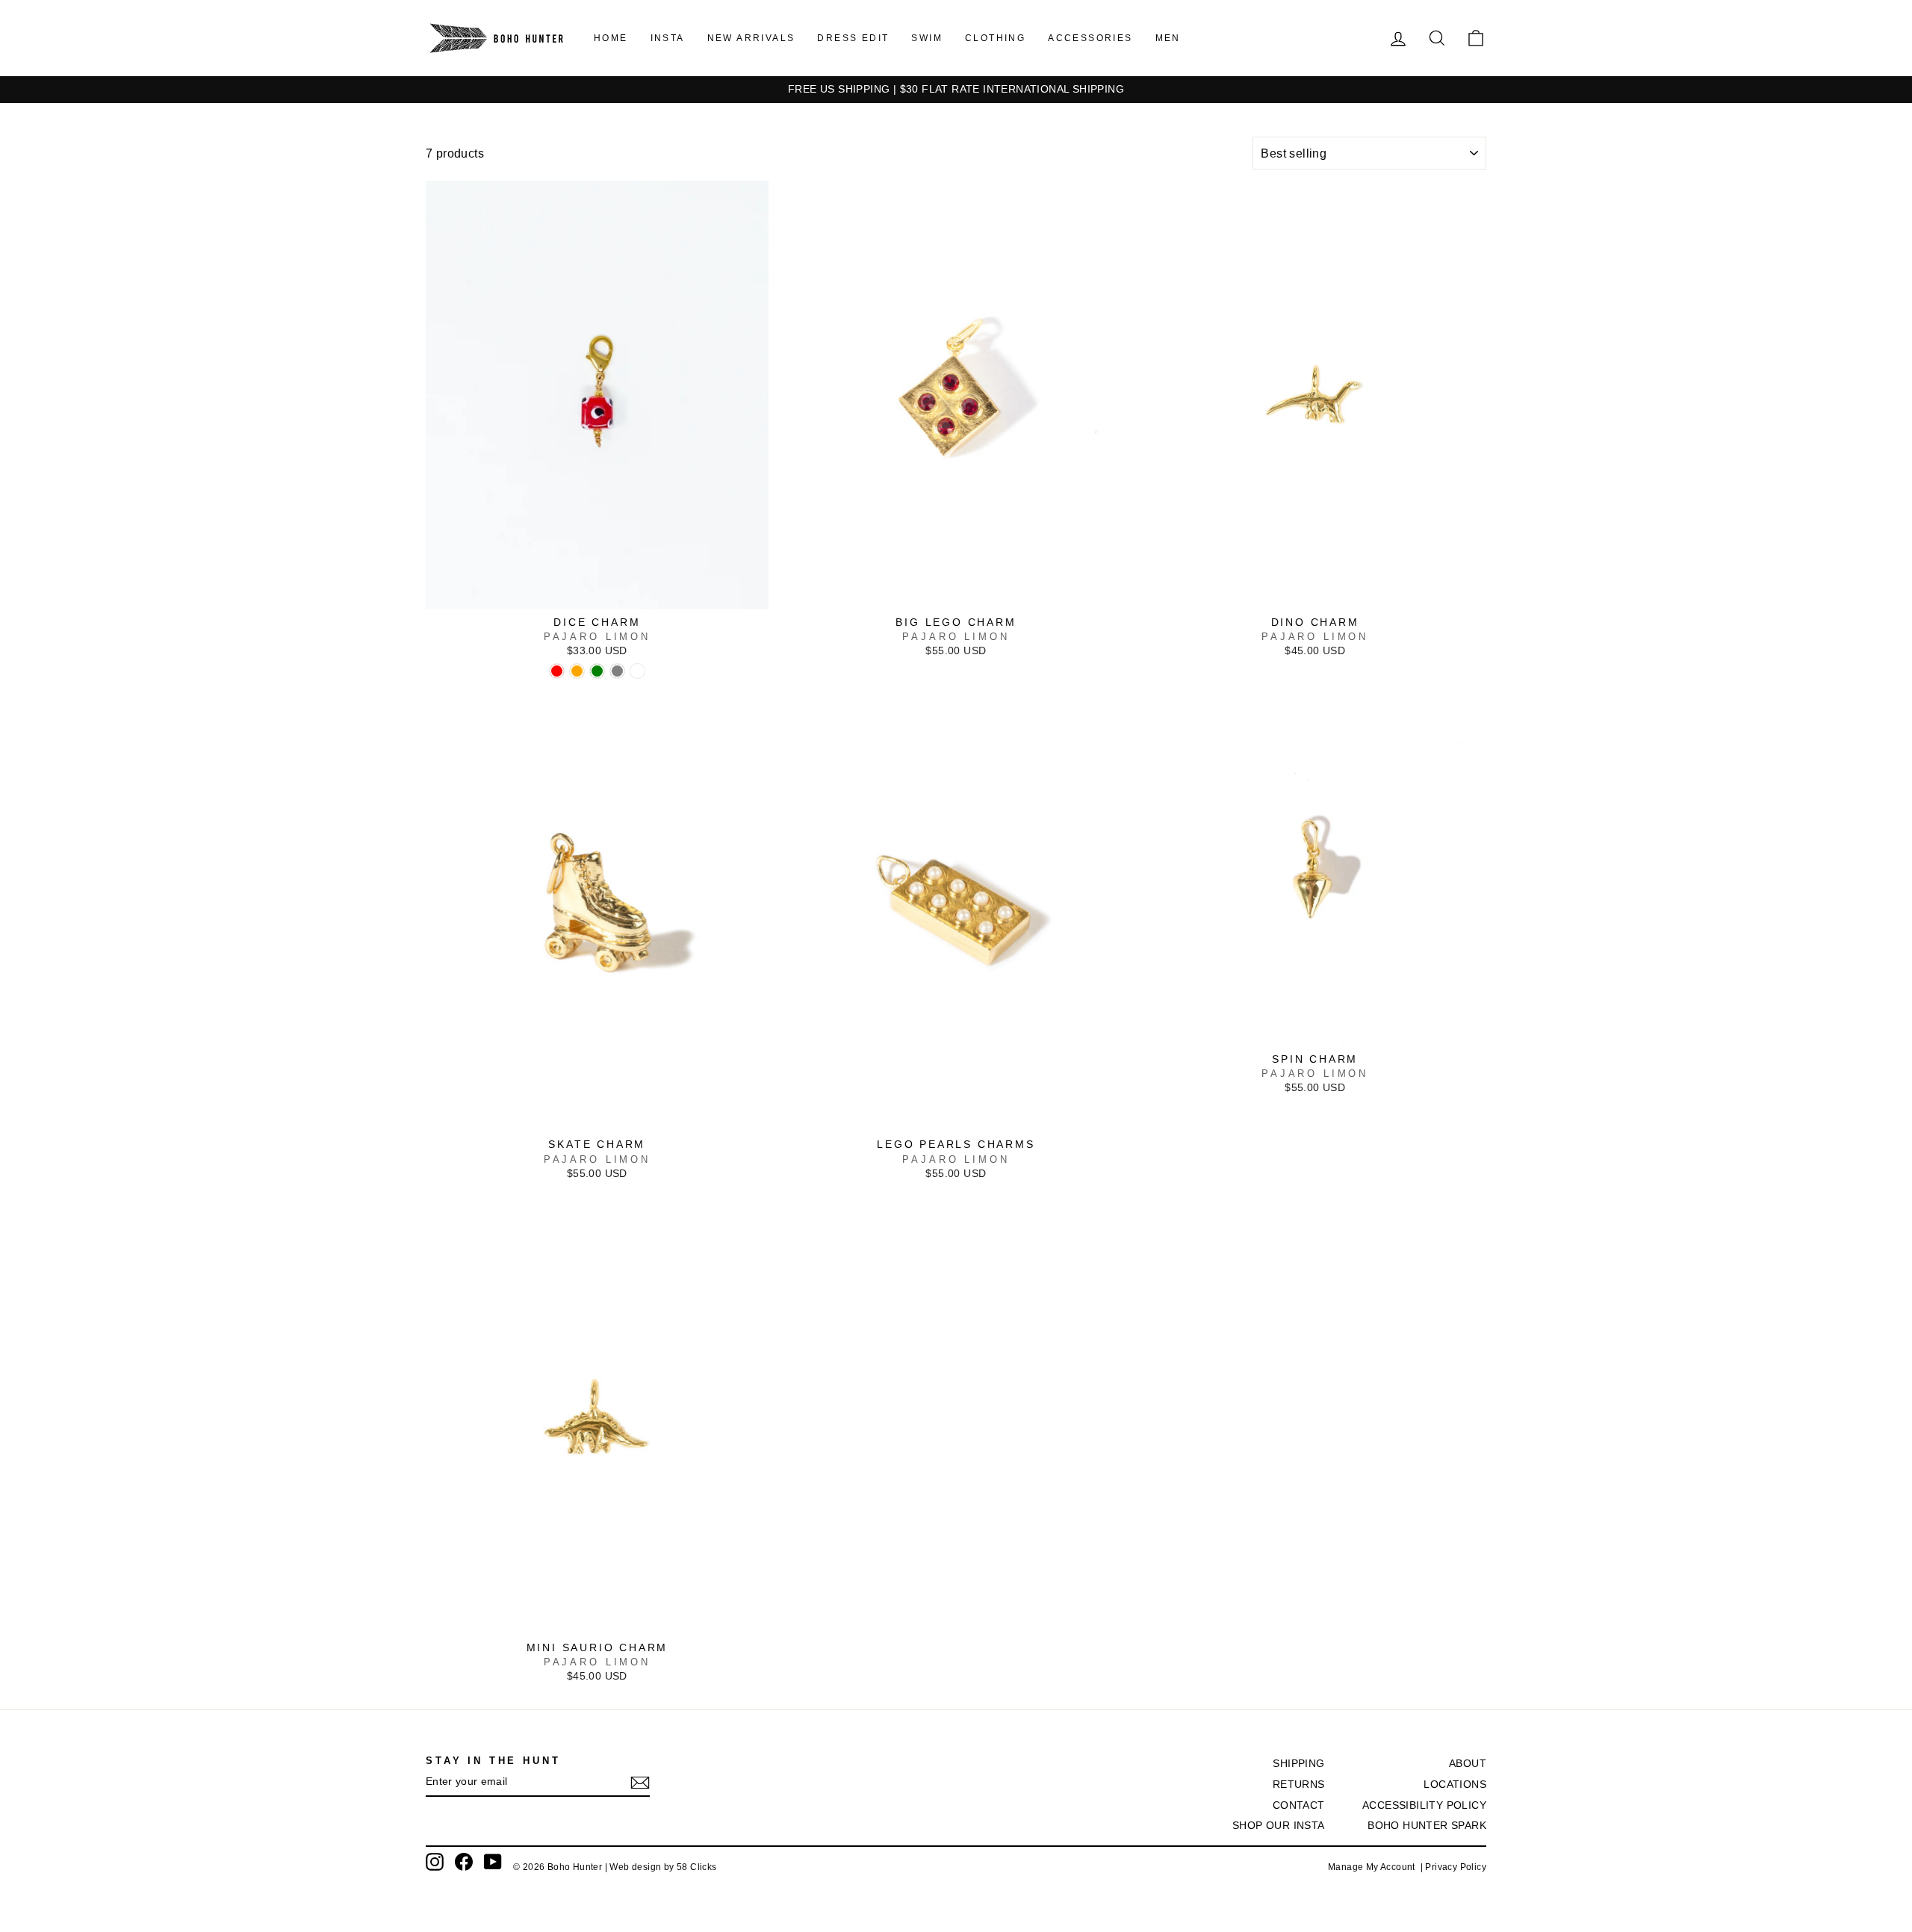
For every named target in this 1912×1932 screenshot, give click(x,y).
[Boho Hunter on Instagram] (435, 1862)
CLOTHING (995, 38)
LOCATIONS (1455, 1785)
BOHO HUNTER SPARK (1427, 1826)
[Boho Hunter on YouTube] (493, 1862)
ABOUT (1468, 1764)
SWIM (927, 38)
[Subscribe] (640, 1783)
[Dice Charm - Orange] (577, 671)
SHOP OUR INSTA (1279, 1826)
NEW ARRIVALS (751, 38)
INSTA (668, 38)
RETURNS (1299, 1785)
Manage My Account (1374, 1867)
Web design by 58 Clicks (663, 1867)
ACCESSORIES (1090, 38)
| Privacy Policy (1453, 1867)
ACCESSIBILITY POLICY (1424, 1805)
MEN (1168, 38)
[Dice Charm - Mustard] (637, 671)
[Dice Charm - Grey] (617, 671)
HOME (611, 38)
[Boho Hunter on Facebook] (464, 1862)
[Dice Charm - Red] (557, 671)
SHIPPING (1298, 1764)
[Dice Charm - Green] (597, 671)
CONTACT (1299, 1805)
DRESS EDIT (853, 38)
